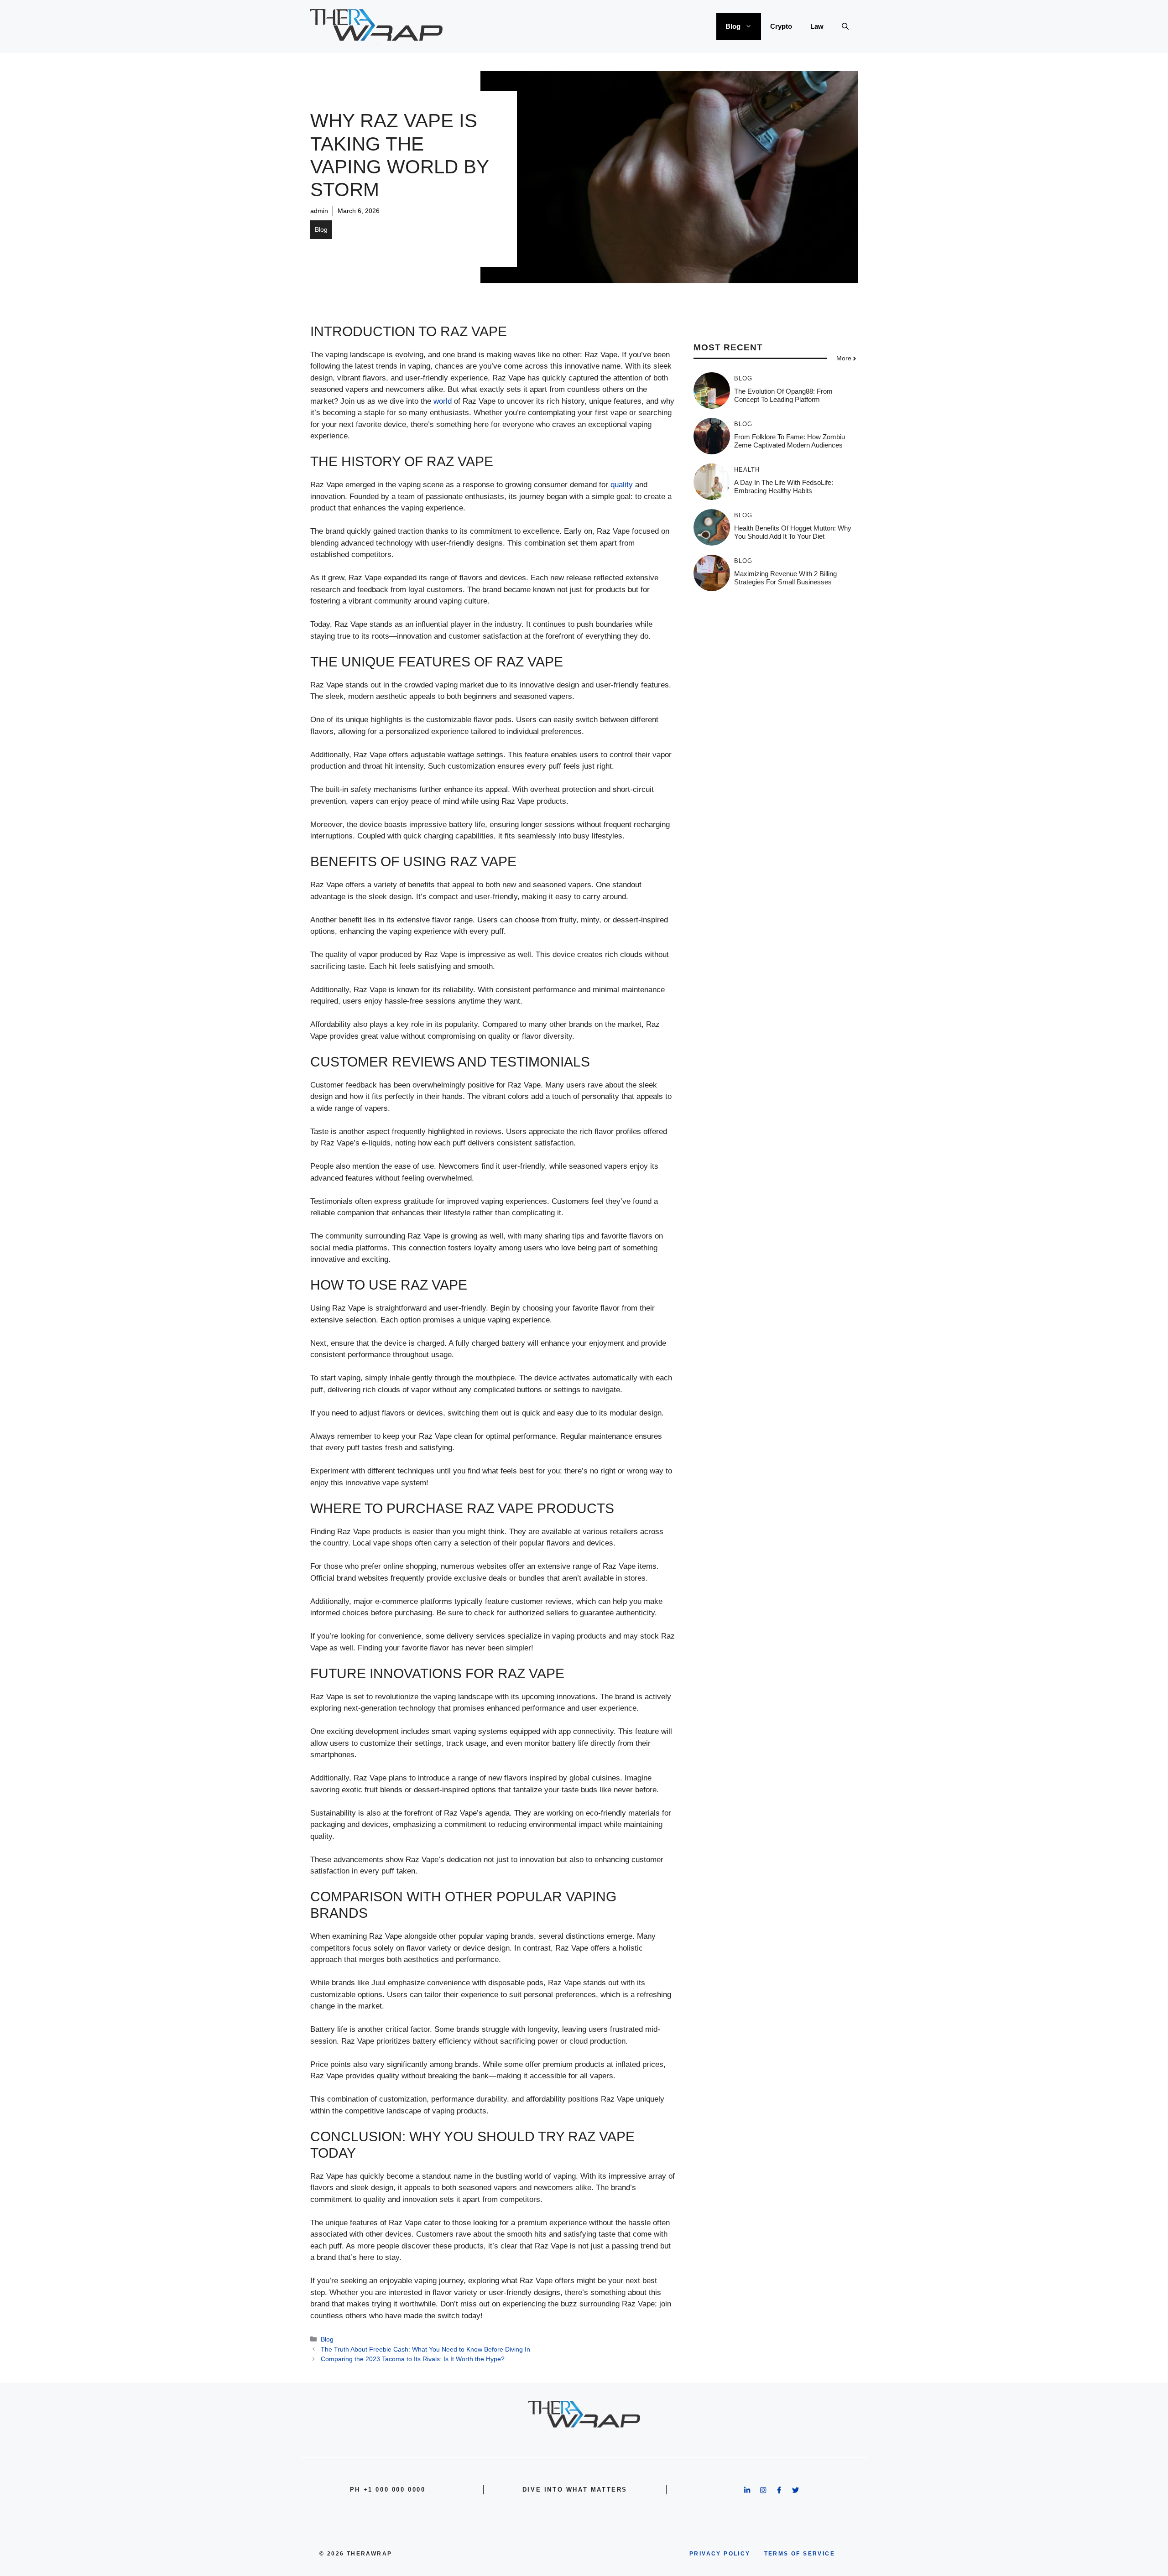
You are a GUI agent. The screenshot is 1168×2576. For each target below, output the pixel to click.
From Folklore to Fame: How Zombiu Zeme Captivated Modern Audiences (790, 441)
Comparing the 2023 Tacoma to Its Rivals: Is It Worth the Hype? (413, 2359)
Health (747, 470)
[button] (845, 26)
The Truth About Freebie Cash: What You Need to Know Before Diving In (425, 2349)
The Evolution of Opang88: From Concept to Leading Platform (783, 395)
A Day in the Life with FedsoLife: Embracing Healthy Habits (784, 487)
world (443, 401)
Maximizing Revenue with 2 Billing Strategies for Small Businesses (785, 578)
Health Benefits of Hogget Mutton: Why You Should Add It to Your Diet (793, 532)
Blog (733, 26)
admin (319, 211)
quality (622, 485)
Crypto (781, 26)
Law (817, 26)
